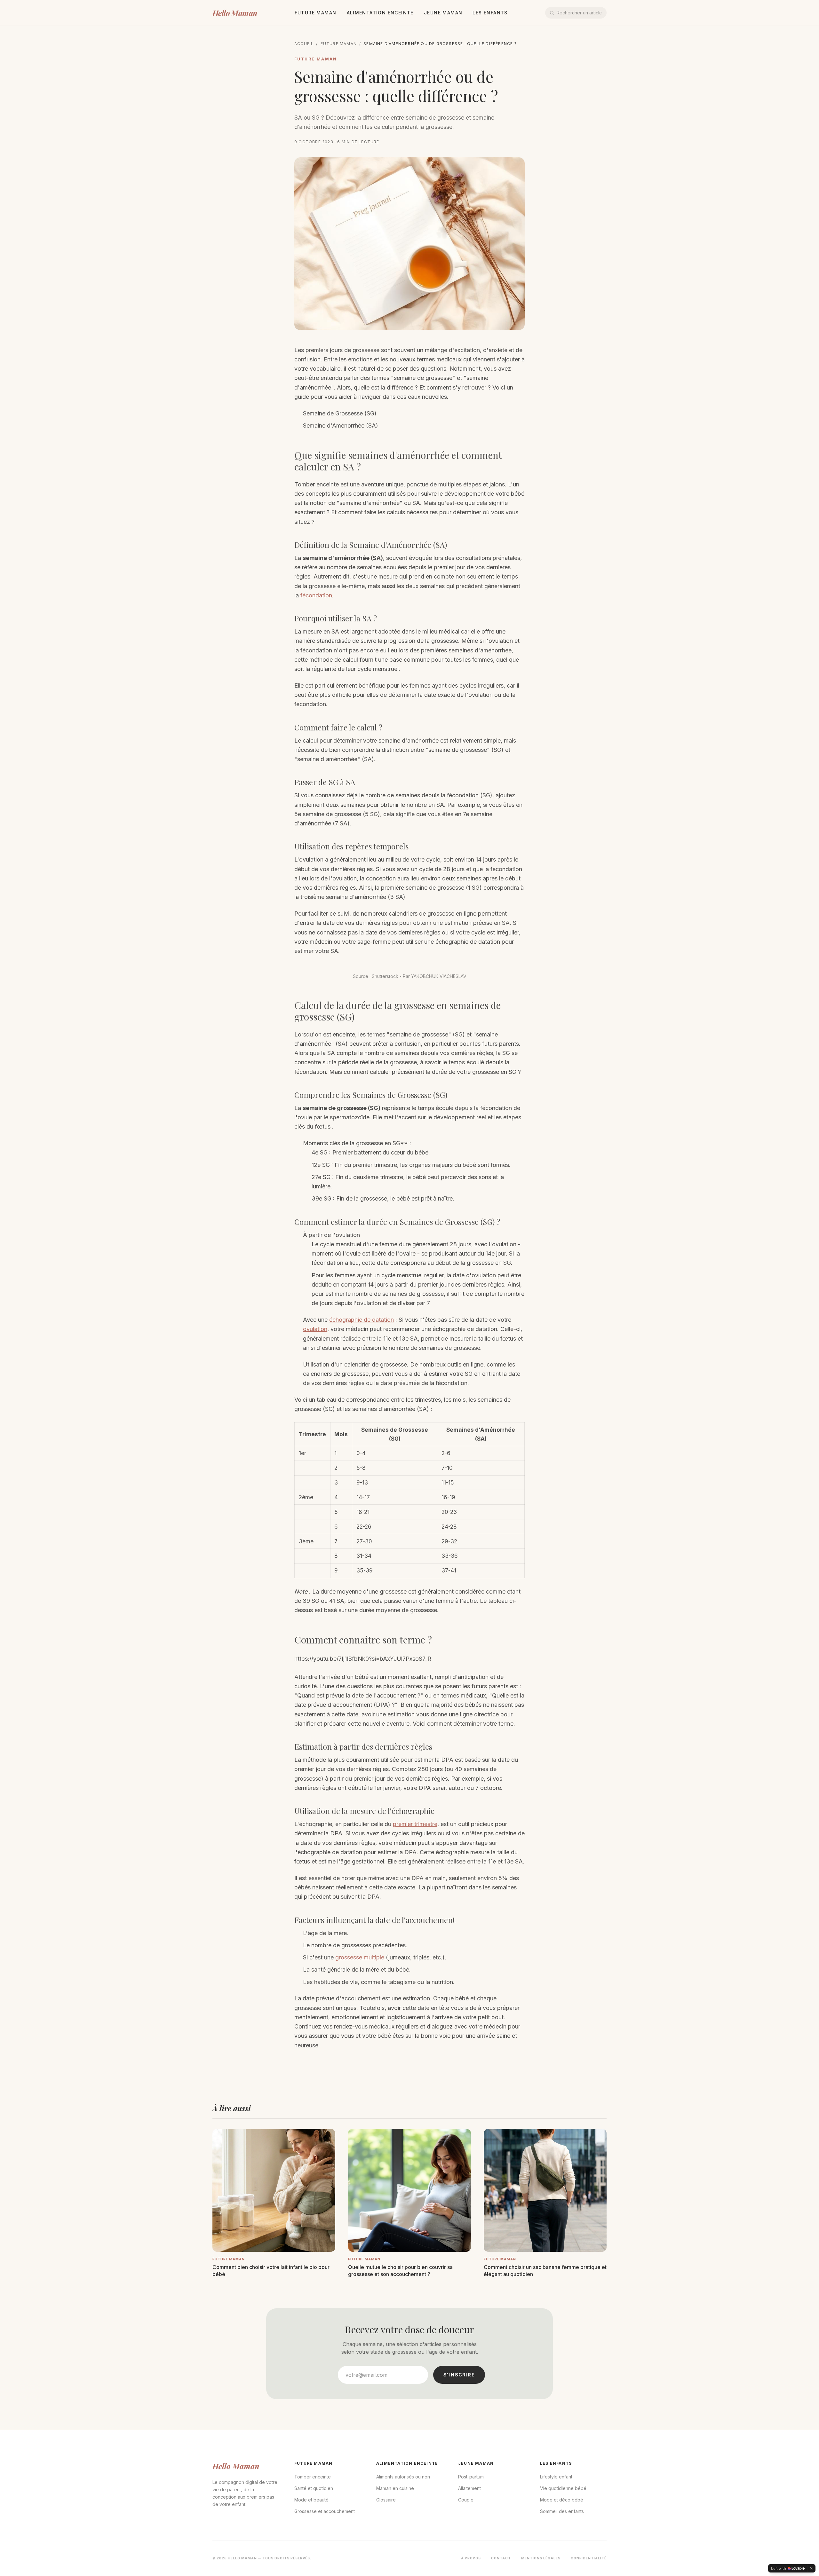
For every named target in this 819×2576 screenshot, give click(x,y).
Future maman (316, 13)
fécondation (316, 595)
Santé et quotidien (314, 2488)
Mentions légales (541, 2558)
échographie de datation (362, 1320)
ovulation (315, 1329)
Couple (466, 2500)
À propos (471, 2558)
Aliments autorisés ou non (403, 2477)
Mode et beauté (311, 2500)
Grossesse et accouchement (325, 2511)
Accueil (304, 44)
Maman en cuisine (395, 2488)
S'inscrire (459, 2375)
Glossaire (386, 2500)
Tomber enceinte (313, 2477)
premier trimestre (415, 1824)
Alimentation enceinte (380, 13)
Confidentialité (589, 2558)
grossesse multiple (361, 1957)
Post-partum (471, 2477)
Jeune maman (443, 13)
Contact (501, 2558)
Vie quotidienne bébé (563, 2488)
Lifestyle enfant (556, 2477)
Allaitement (469, 2488)
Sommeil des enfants (562, 2511)
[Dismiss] (811, 2568)
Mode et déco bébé (562, 2500)
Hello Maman (235, 13)
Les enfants (490, 13)
